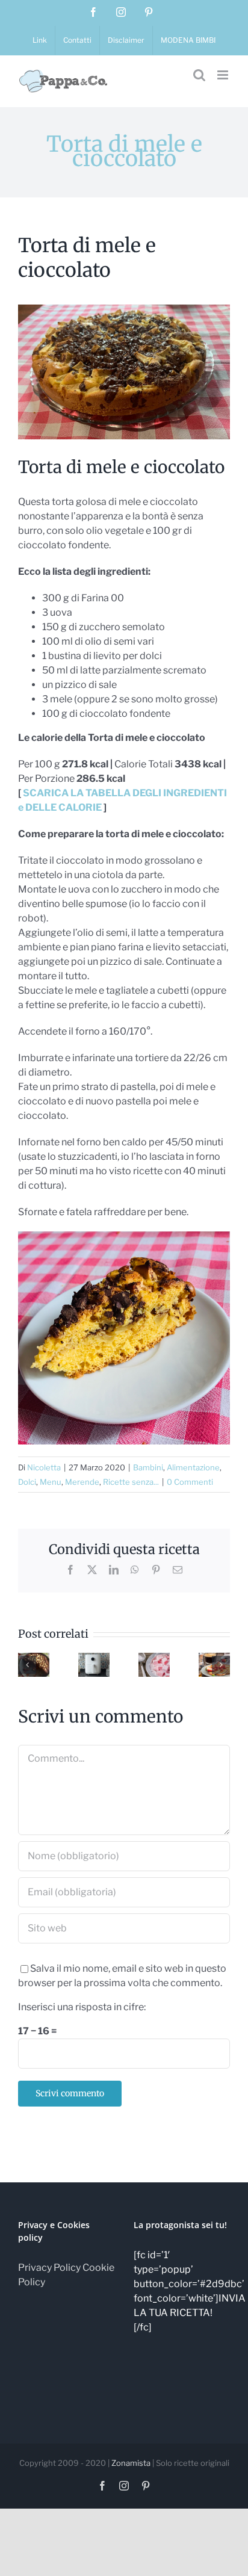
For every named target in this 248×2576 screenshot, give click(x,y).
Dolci (27, 1482)
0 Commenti (190, 1482)
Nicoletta (44, 1467)
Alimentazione (193, 1467)
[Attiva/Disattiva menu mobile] (224, 75)
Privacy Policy (49, 2268)
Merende (82, 1482)
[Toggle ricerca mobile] (199, 75)
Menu (51, 1482)
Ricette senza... (131, 1482)
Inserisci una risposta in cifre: (82, 2007)
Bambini (148, 1467)
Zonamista (131, 2463)
